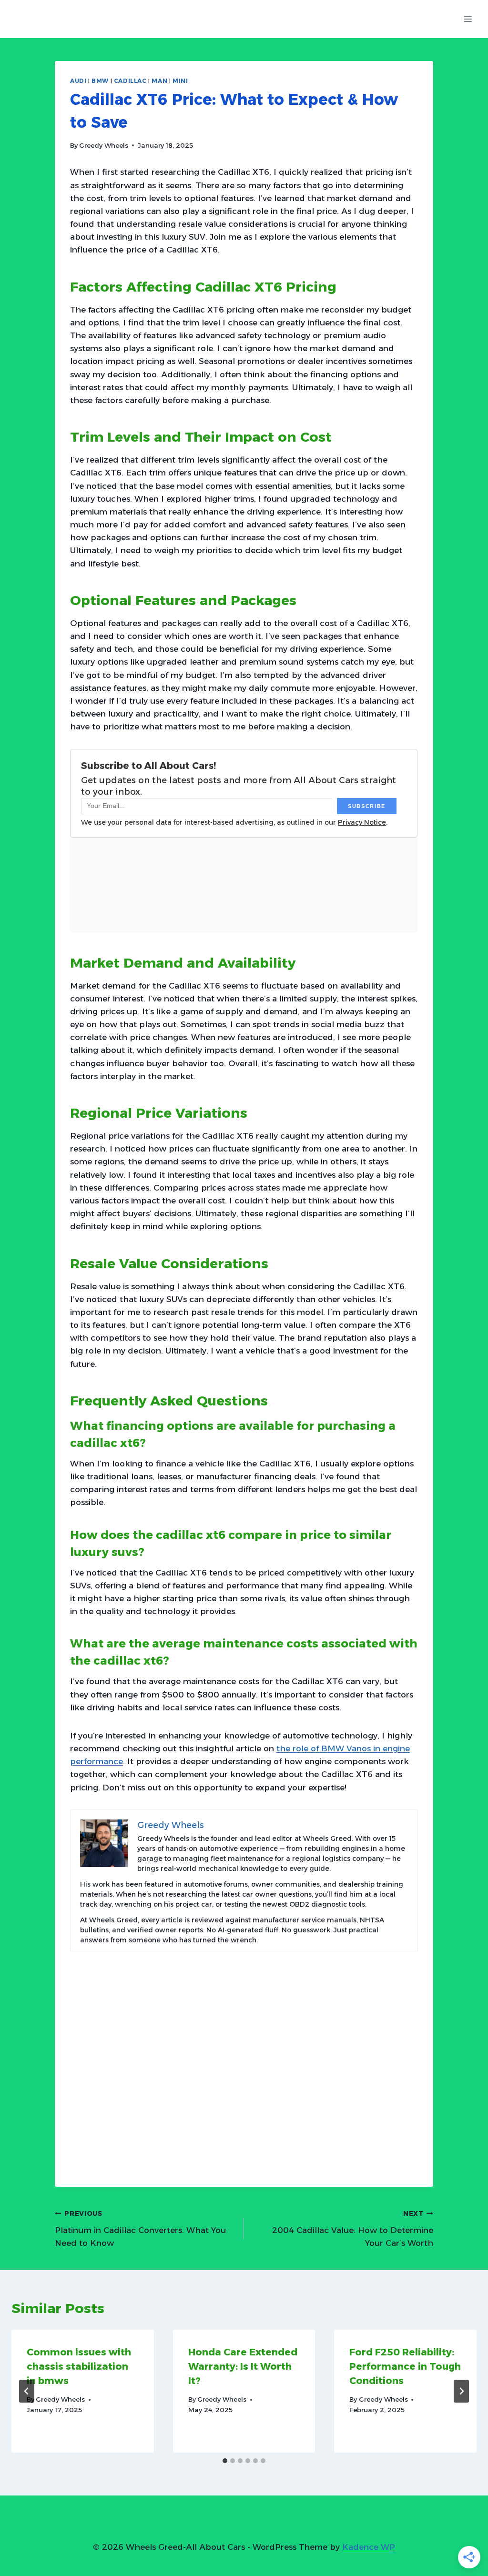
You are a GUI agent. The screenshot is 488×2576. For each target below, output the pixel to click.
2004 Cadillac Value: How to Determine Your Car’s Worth (353, 2229)
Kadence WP (369, 2547)
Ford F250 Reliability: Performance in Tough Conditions (405, 2366)
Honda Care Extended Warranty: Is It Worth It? (243, 2366)
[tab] (225, 2461)
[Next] (461, 2391)
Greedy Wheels (104, 145)
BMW (100, 81)
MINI (180, 81)
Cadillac (130, 81)
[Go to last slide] (27, 2391)
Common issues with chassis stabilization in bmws (79, 2366)
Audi (78, 81)
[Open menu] (468, 19)
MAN (159, 81)
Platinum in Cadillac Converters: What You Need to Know (140, 2229)
